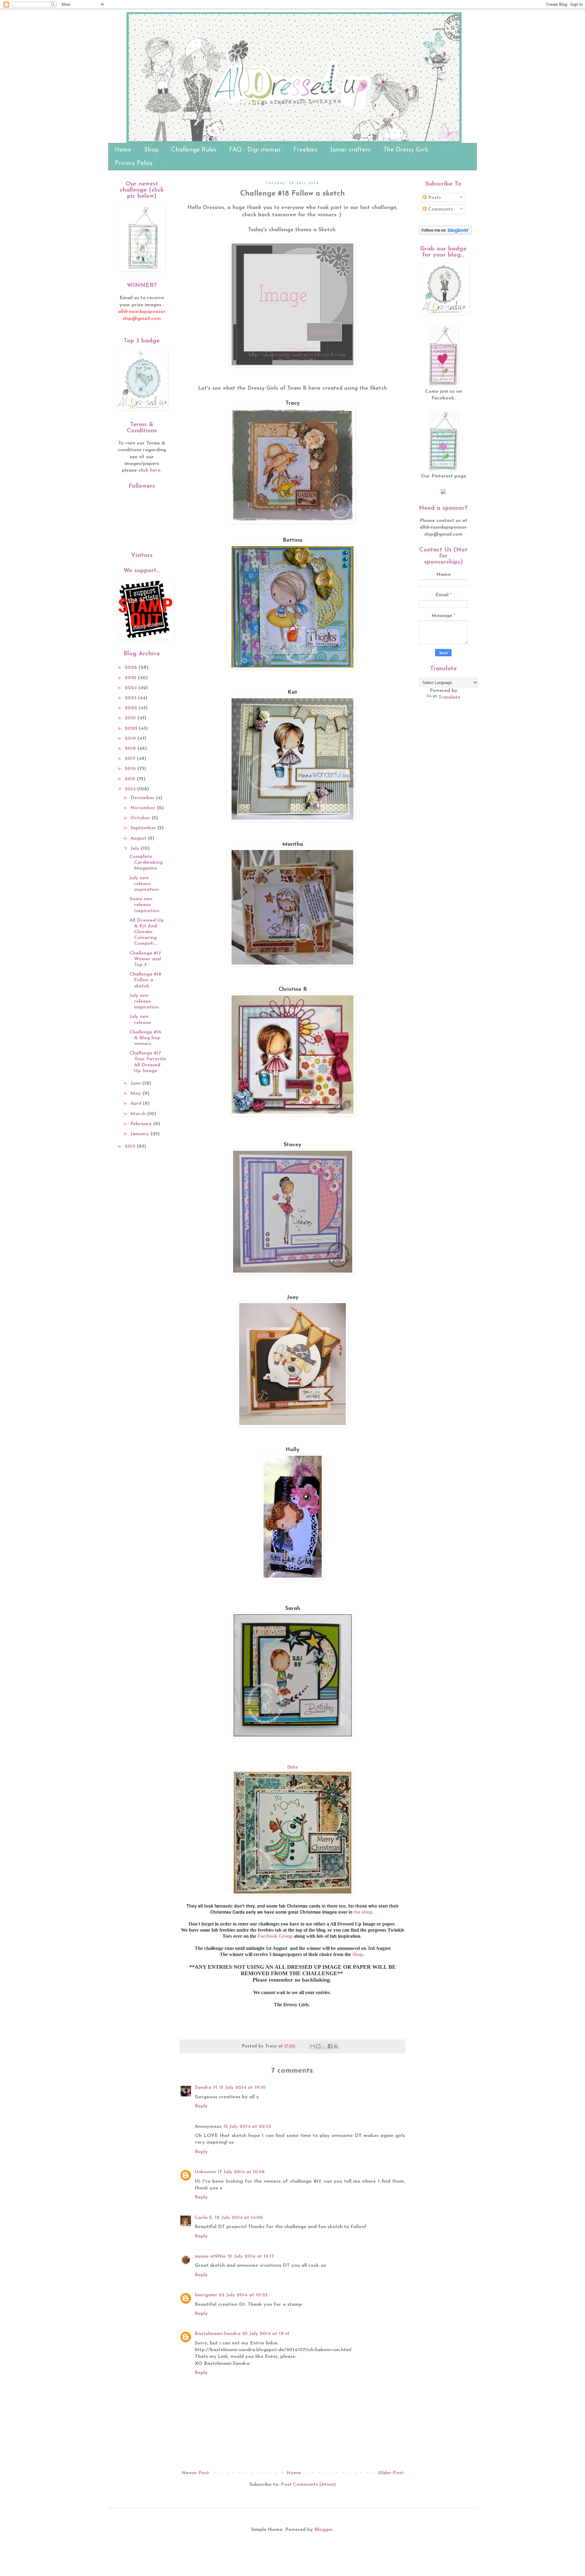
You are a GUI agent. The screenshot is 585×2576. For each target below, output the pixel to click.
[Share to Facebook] (330, 2046)
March (139, 1114)
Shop (151, 150)
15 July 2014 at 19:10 (242, 2088)
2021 (131, 718)
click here (149, 470)
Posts (434, 198)
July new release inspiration (144, 884)
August (139, 838)
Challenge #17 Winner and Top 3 (145, 959)
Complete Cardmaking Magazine (146, 863)
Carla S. (204, 2218)
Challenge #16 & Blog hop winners (145, 1038)
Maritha (293, 845)
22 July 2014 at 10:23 (243, 2295)
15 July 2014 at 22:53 (247, 2127)
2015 (131, 779)
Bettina (292, 540)
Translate (449, 697)
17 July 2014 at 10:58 (241, 2172)
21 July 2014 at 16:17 (251, 2256)
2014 (131, 789)
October (141, 818)
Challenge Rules (194, 150)
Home (123, 150)
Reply (201, 2106)
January (140, 1134)
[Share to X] (324, 2046)
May (136, 1093)
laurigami (206, 2295)
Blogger (324, 2530)
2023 (131, 698)
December (143, 798)
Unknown (205, 2172)
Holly (292, 1450)
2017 (131, 759)
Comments (440, 209)
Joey (293, 1298)
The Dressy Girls (406, 150)
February (142, 1124)
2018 (131, 749)
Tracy (293, 403)
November (144, 808)
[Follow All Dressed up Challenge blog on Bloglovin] (445, 233)
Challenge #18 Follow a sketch (145, 980)
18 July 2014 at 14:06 (239, 2218)
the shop (363, 1912)
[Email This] (313, 2046)
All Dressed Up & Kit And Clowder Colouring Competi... (147, 932)
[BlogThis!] (318, 2046)
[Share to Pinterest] (336, 2046)
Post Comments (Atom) (308, 2485)
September (144, 828)
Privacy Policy (134, 163)
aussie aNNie (210, 2256)
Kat (292, 693)
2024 (131, 688)
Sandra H (206, 2088)
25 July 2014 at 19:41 (266, 2334)
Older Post (391, 2473)
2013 (131, 1146)
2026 (132, 668)
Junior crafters (350, 150)
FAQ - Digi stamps (255, 150)
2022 (132, 708)
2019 (131, 739)
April (137, 1104)
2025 (131, 678)
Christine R (293, 990)
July (136, 849)
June (136, 1083)
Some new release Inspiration (144, 905)
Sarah (293, 1609)
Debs (293, 1767)
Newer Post (195, 2473)
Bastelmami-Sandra (218, 2334)
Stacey (292, 1145)
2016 (131, 769)
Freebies (305, 150)
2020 (132, 728)
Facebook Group (275, 1936)
